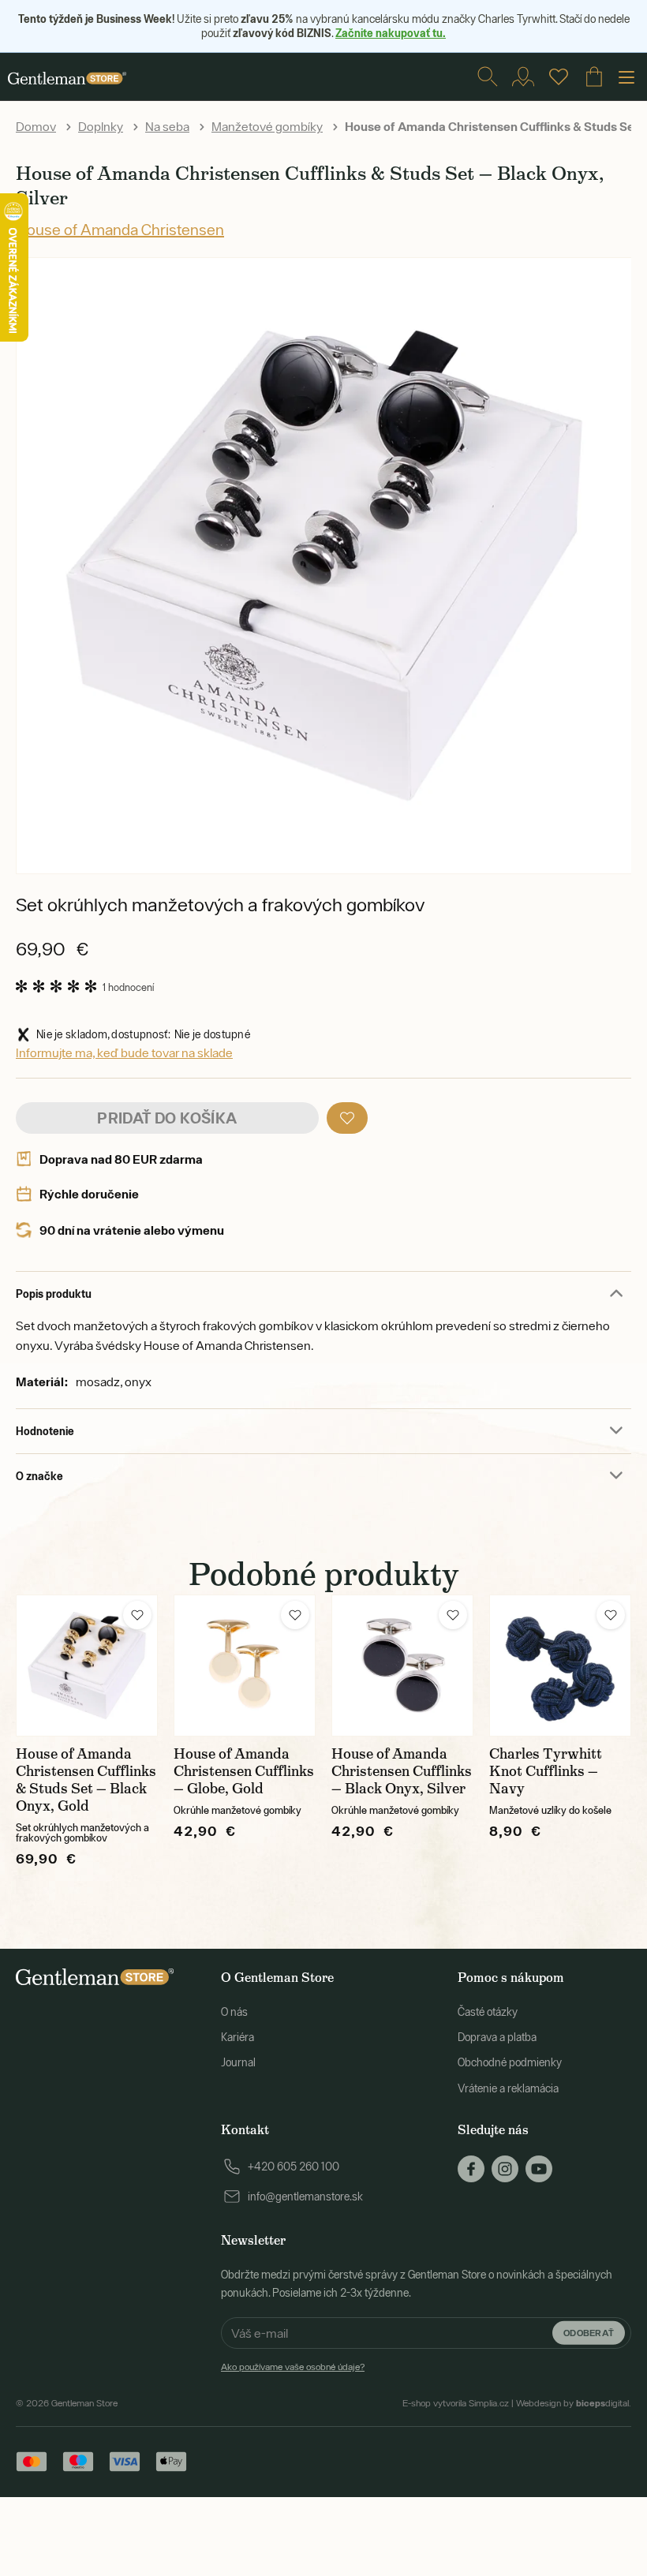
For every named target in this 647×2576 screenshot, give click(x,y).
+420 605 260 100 (294, 2167)
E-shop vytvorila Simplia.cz (456, 2403)
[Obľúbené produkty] (559, 77)
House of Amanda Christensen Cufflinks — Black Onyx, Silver (402, 1771)
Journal (238, 2062)
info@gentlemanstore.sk (305, 2197)
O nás (234, 2012)
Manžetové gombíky (267, 126)
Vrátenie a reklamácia (508, 2088)
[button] (347, 1118)
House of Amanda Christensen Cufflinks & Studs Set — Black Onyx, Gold (86, 1780)
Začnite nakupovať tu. (391, 33)
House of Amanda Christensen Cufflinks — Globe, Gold (244, 1771)
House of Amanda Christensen (120, 229)
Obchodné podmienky (510, 2062)
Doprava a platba (497, 2037)
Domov (36, 126)
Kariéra (237, 2037)
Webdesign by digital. (574, 2403)
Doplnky (101, 126)
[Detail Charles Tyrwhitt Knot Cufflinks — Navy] (560, 1666)
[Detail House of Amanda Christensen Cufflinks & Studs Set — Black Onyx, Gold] (87, 1666)
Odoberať (589, 2333)
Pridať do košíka (167, 1118)
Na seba (167, 126)
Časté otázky (488, 2012)
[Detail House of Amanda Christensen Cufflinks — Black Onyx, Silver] (402, 1666)
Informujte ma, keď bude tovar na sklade (124, 1052)
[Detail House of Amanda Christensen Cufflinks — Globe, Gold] (245, 1666)
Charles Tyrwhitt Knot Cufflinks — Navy (546, 1771)
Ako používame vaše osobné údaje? (293, 2367)
